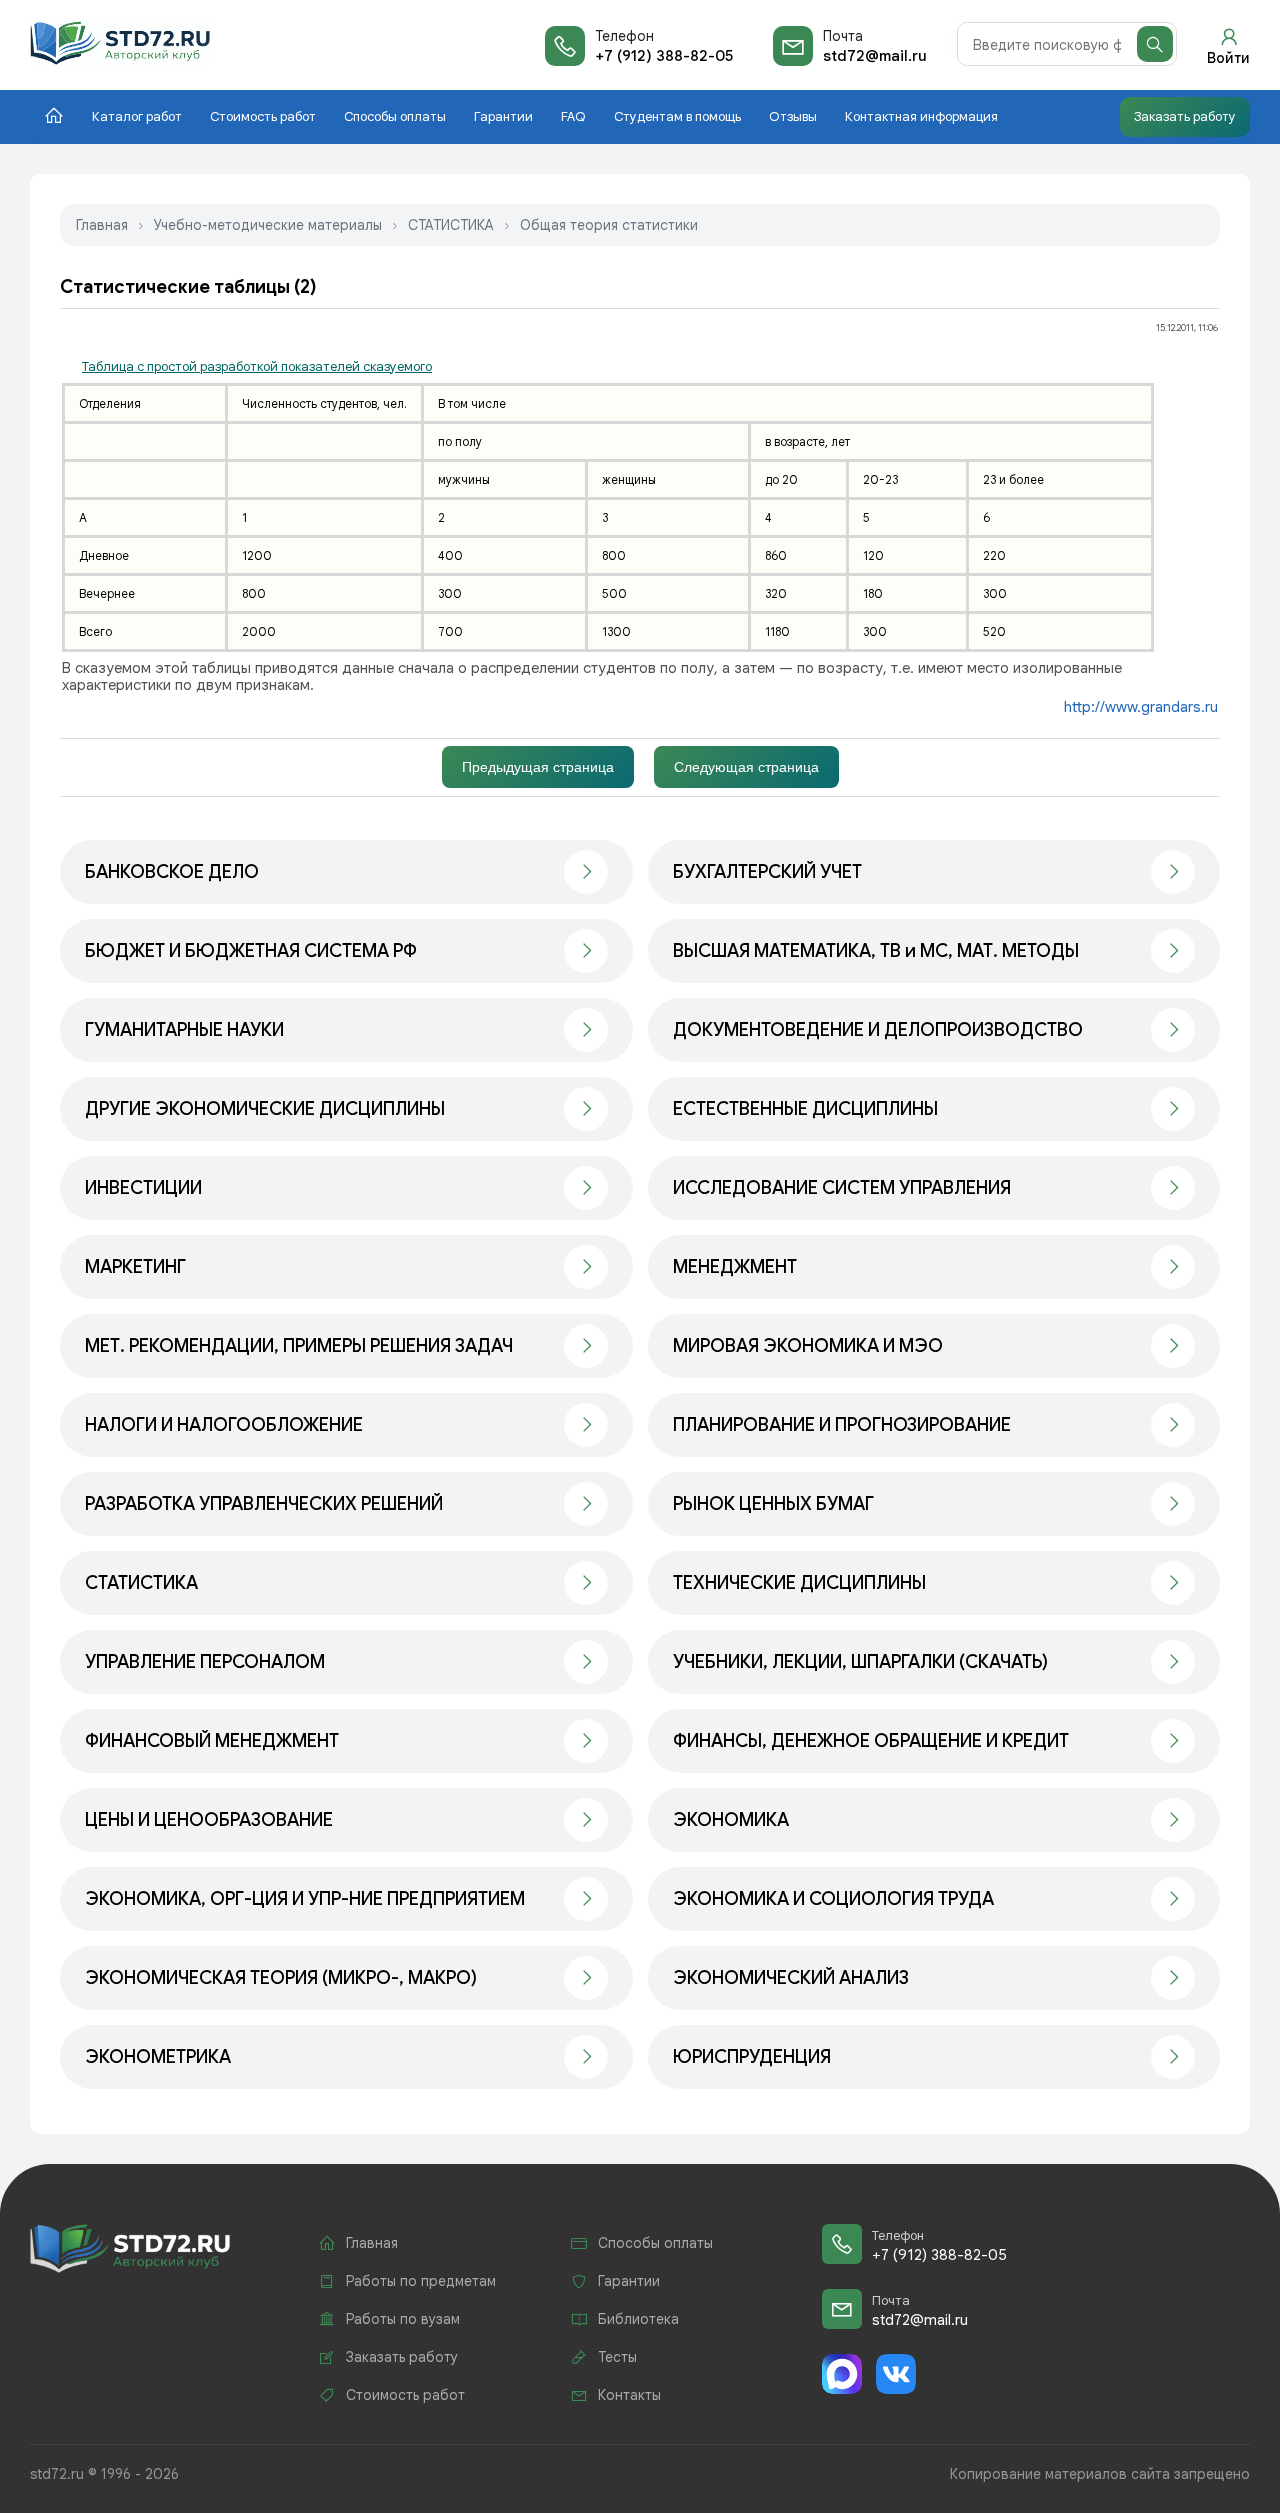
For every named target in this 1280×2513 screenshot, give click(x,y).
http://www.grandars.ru (1141, 707)
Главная (102, 225)
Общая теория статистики (609, 225)
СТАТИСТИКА (451, 225)
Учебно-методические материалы (268, 225)
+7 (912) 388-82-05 (664, 56)
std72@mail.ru (875, 56)
